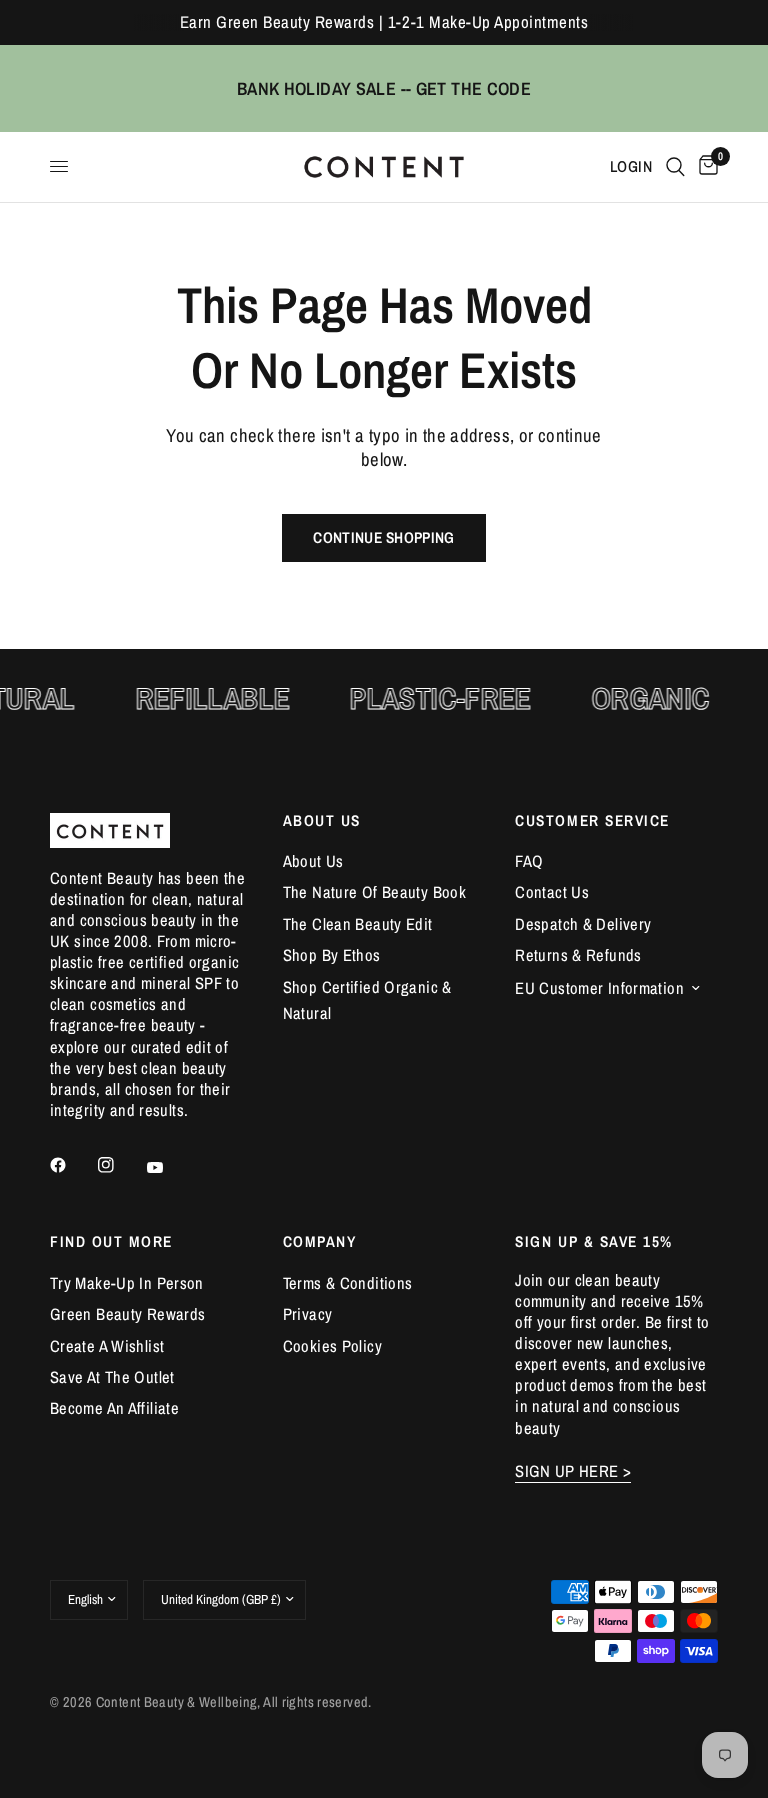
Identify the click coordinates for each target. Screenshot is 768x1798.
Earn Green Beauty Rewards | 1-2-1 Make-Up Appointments (384, 22)
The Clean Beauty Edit (358, 924)
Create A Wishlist (107, 1346)
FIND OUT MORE (111, 1241)
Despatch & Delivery (583, 924)
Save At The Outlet (112, 1377)
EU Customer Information (599, 988)
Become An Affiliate (114, 1408)
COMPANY (320, 1241)
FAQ (529, 861)
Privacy (308, 1314)
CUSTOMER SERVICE (592, 820)
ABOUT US (322, 820)
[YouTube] (169, 1167)
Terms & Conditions (348, 1283)
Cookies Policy (332, 1346)
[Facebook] (72, 1165)
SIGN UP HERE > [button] (573, 1471)
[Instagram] (120, 1165)
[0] (705, 167)
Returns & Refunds (578, 955)
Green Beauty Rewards (127, 1314)
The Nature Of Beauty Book (374, 892)
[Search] (675, 167)
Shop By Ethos (332, 955)
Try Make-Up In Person (127, 1283)
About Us (313, 861)
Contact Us (552, 892)
